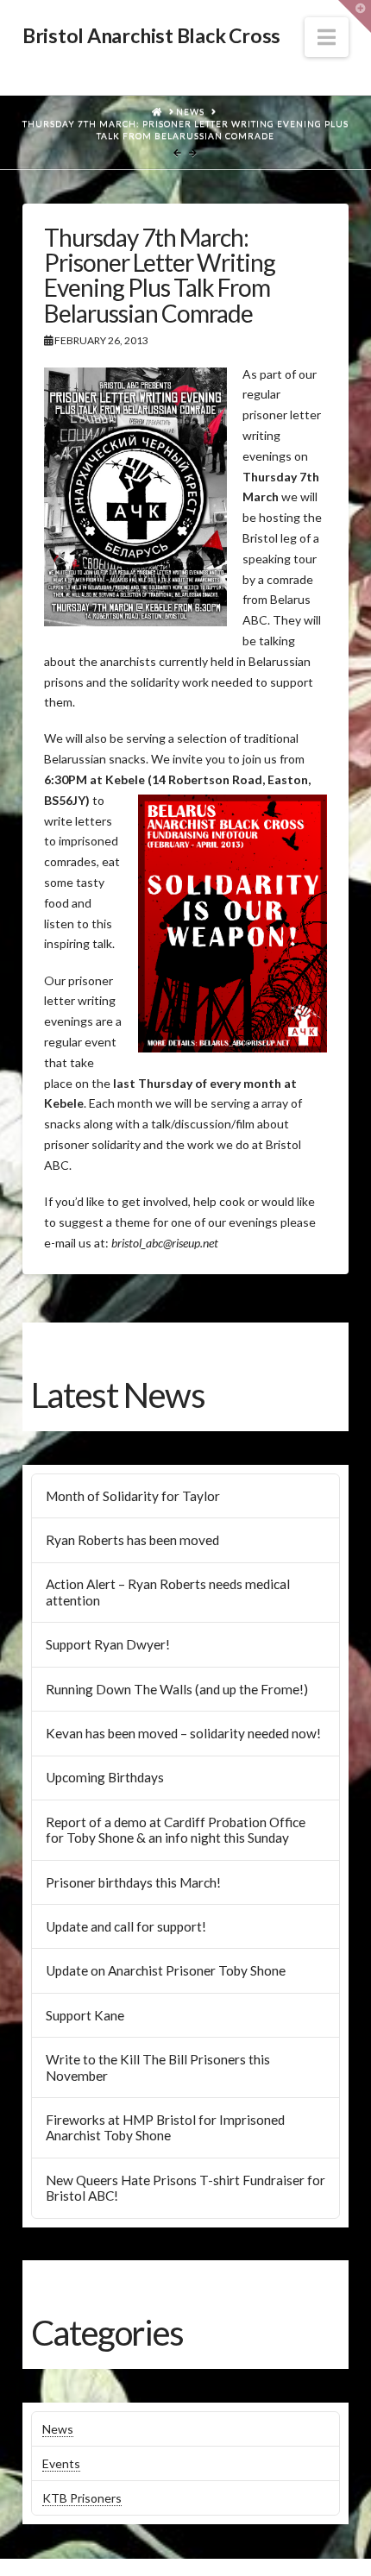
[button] (327, 37)
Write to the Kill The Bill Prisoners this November (158, 2067)
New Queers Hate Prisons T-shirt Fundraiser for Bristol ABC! (185, 2188)
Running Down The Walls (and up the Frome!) (177, 1689)
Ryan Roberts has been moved (132, 1540)
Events (61, 2463)
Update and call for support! (126, 1926)
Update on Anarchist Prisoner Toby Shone (166, 1970)
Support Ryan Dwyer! (108, 1644)
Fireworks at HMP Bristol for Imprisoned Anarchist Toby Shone (165, 2128)
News (58, 2429)
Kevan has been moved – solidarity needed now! (183, 1733)
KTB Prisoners (82, 2498)
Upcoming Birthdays (105, 1777)
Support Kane (85, 2015)
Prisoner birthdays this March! (133, 1882)
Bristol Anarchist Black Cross (151, 36)
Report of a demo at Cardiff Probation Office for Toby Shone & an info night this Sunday (176, 1830)
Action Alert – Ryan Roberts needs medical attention (168, 1592)
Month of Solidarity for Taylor (133, 1496)
